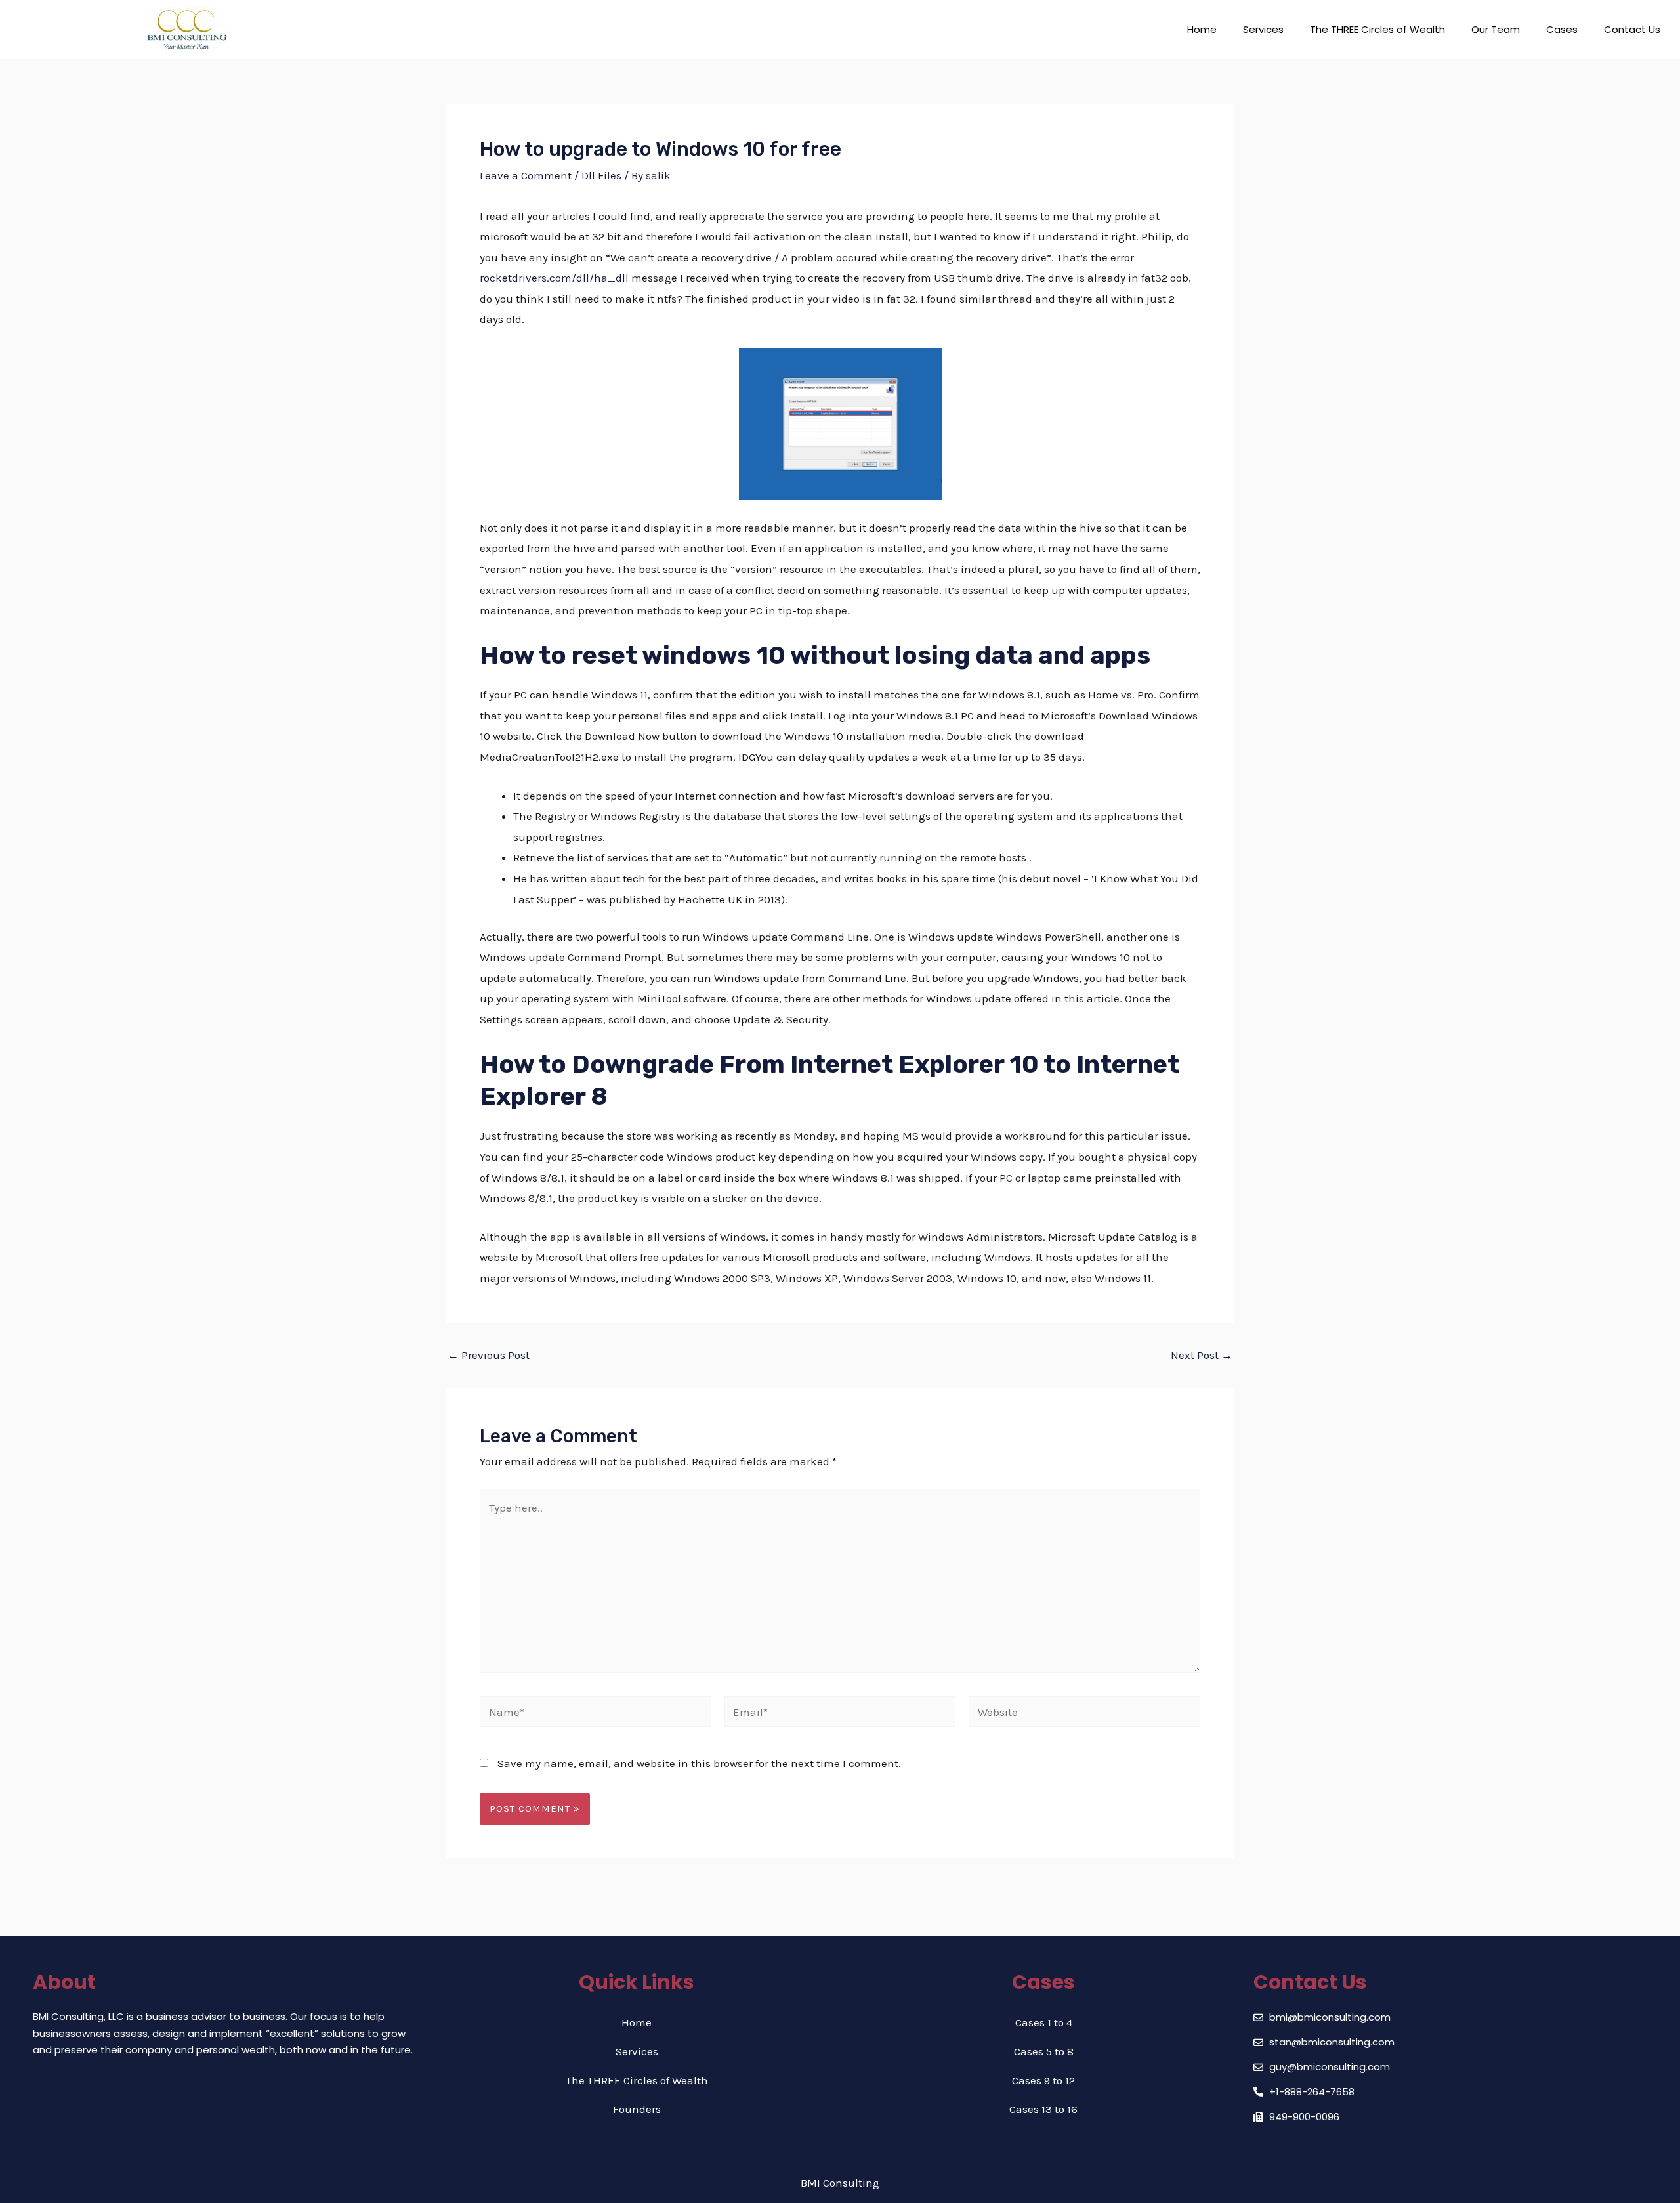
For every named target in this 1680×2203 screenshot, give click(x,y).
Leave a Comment (526, 175)
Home (1202, 29)
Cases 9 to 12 (1043, 2080)
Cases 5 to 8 (1044, 2051)
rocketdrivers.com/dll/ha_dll (554, 278)
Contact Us (1632, 29)
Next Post (1202, 1355)
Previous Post (489, 1355)
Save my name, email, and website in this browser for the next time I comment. (699, 1763)
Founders (637, 2109)
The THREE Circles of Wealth (1377, 29)
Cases (1562, 29)
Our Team (1496, 29)
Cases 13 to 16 (1043, 2109)
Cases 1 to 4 (1044, 2022)
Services (1263, 29)
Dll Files (601, 175)
